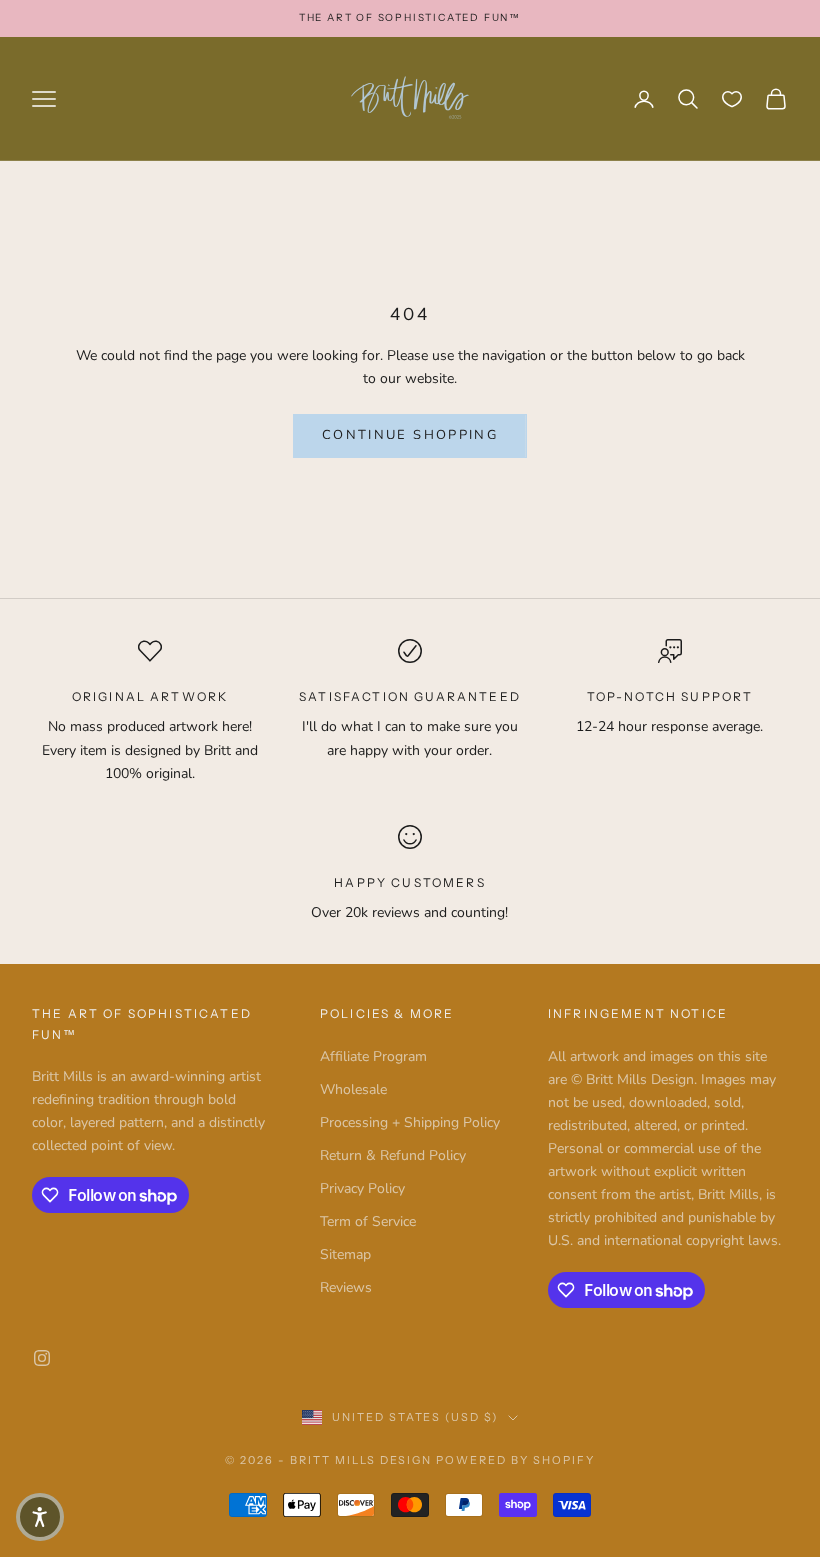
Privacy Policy (362, 1188)
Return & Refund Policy (393, 1155)
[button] (40, 1517)
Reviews (346, 1287)
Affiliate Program (373, 1056)
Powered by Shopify (515, 1460)
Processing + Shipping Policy (410, 1122)
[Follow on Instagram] (42, 1358)
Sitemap (345, 1254)
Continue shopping (410, 435)
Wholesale (353, 1089)
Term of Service (368, 1221)
